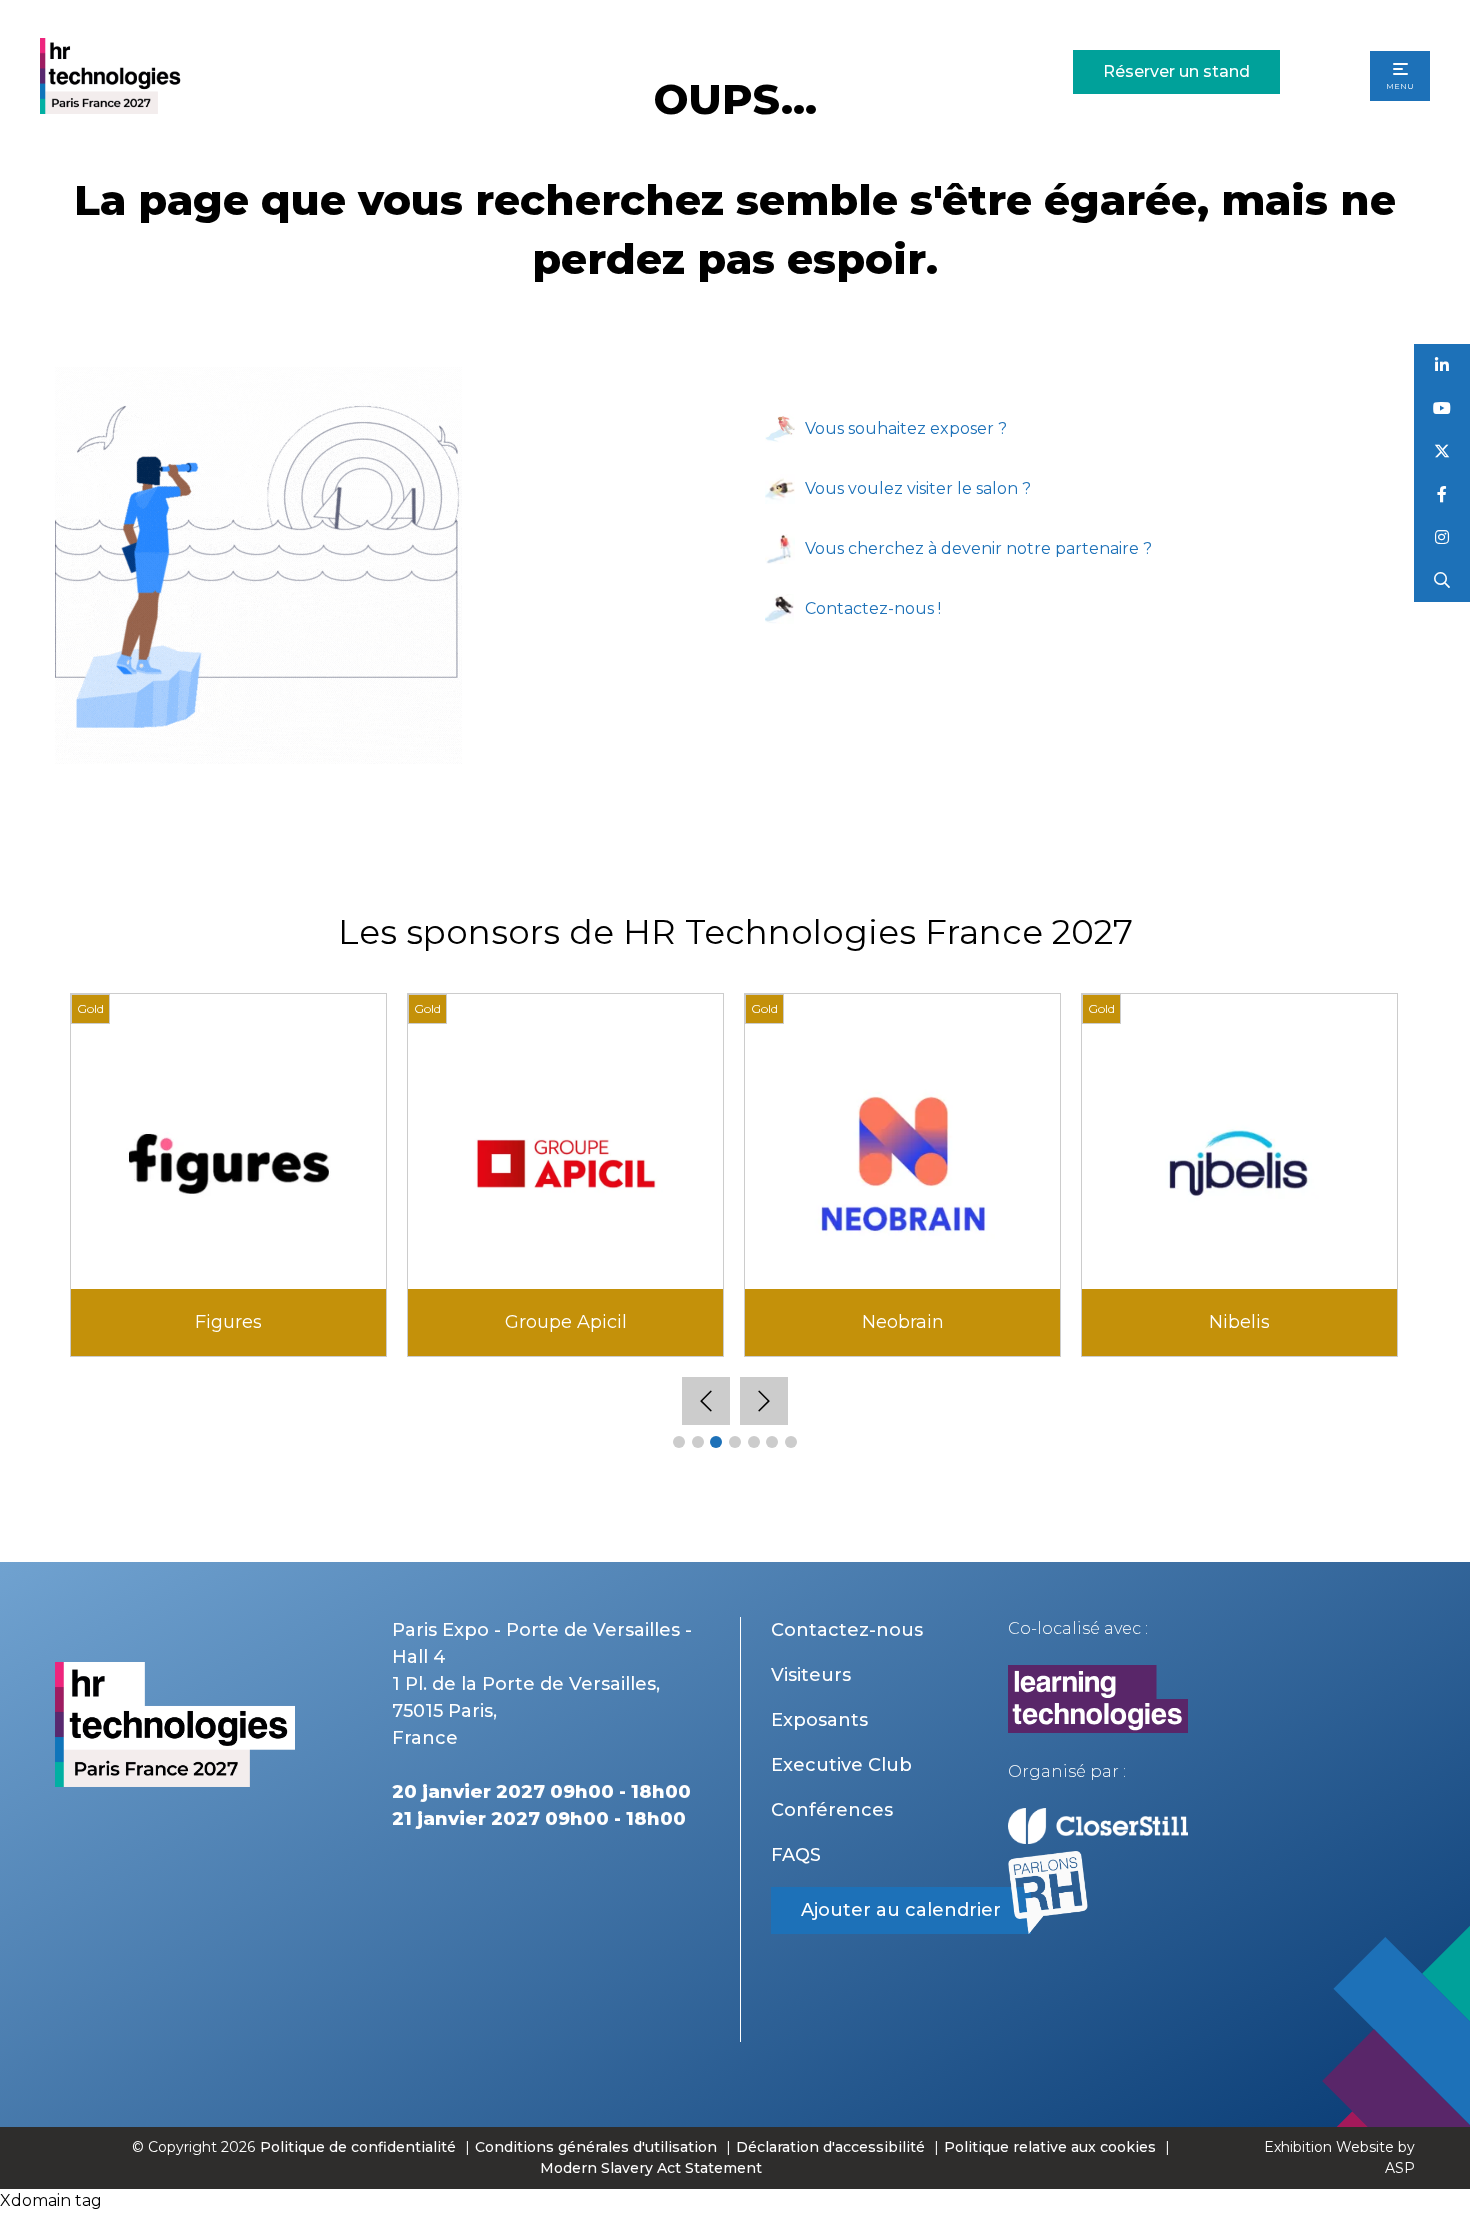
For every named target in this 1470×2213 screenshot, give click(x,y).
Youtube (1442, 408)
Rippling (903, 1322)
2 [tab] (698, 1442)
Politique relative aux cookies (1050, 2147)
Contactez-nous (847, 1630)
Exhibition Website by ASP (1339, 2157)
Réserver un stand (1176, 71)
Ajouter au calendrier (901, 1910)
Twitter (1442, 451)
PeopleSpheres (229, 1322)
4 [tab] (735, 1442)
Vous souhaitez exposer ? (906, 428)
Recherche (1442, 580)
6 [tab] (772, 1442)
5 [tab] (754, 1442)
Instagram (1442, 537)
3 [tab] (716, 1442)
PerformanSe (565, 1322)
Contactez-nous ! (873, 608)
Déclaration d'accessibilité (830, 2147)
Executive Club (841, 1765)
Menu (1400, 86)
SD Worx (1240, 1322)
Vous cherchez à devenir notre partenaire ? (978, 548)
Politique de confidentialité (360, 2147)
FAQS (796, 1855)
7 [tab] (791, 1442)
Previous (706, 1401)
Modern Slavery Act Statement (651, 2168)
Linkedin (1442, 365)
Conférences (832, 1810)
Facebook (1442, 494)
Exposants (819, 1720)
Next (764, 1401)
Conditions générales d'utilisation (596, 2147)
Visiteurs (811, 1675)
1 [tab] (679, 1442)
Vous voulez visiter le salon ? (918, 488)
